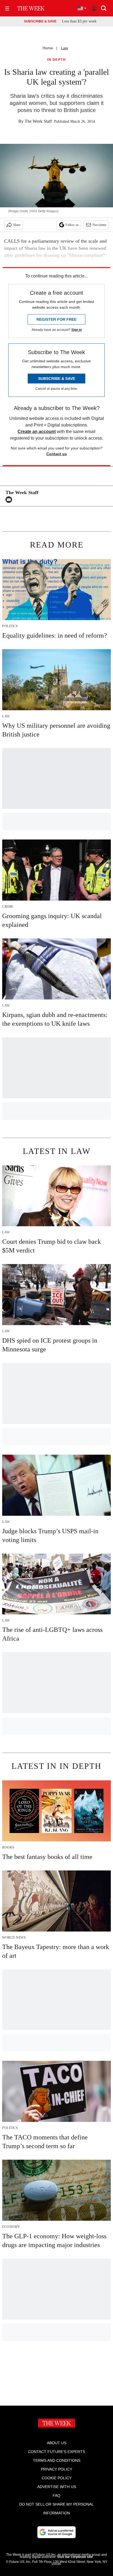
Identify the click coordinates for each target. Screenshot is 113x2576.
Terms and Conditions (57, 2460)
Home (48, 48)
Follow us (72, 225)
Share (17, 225)
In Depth (56, 60)
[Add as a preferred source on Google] (56, 2532)
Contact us (57, 454)
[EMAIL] (10, 500)
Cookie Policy (57, 2478)
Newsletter (99, 225)
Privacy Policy (56, 2469)
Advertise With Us (57, 2487)
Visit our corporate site (75, 2557)
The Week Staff (38, 121)
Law (64, 48)
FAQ (56, 2495)
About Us (57, 2443)
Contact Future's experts (56, 2452)
